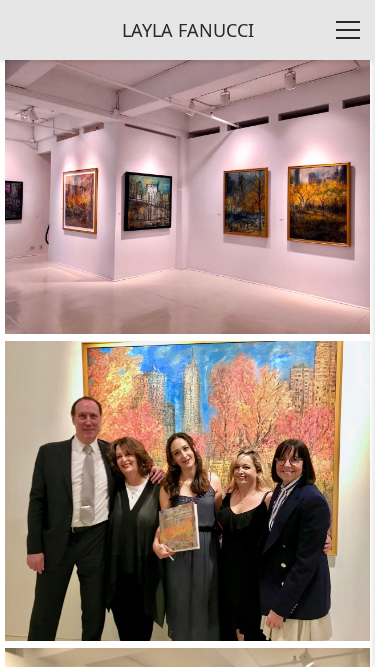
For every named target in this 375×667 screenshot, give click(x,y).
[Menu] (348, 30)
